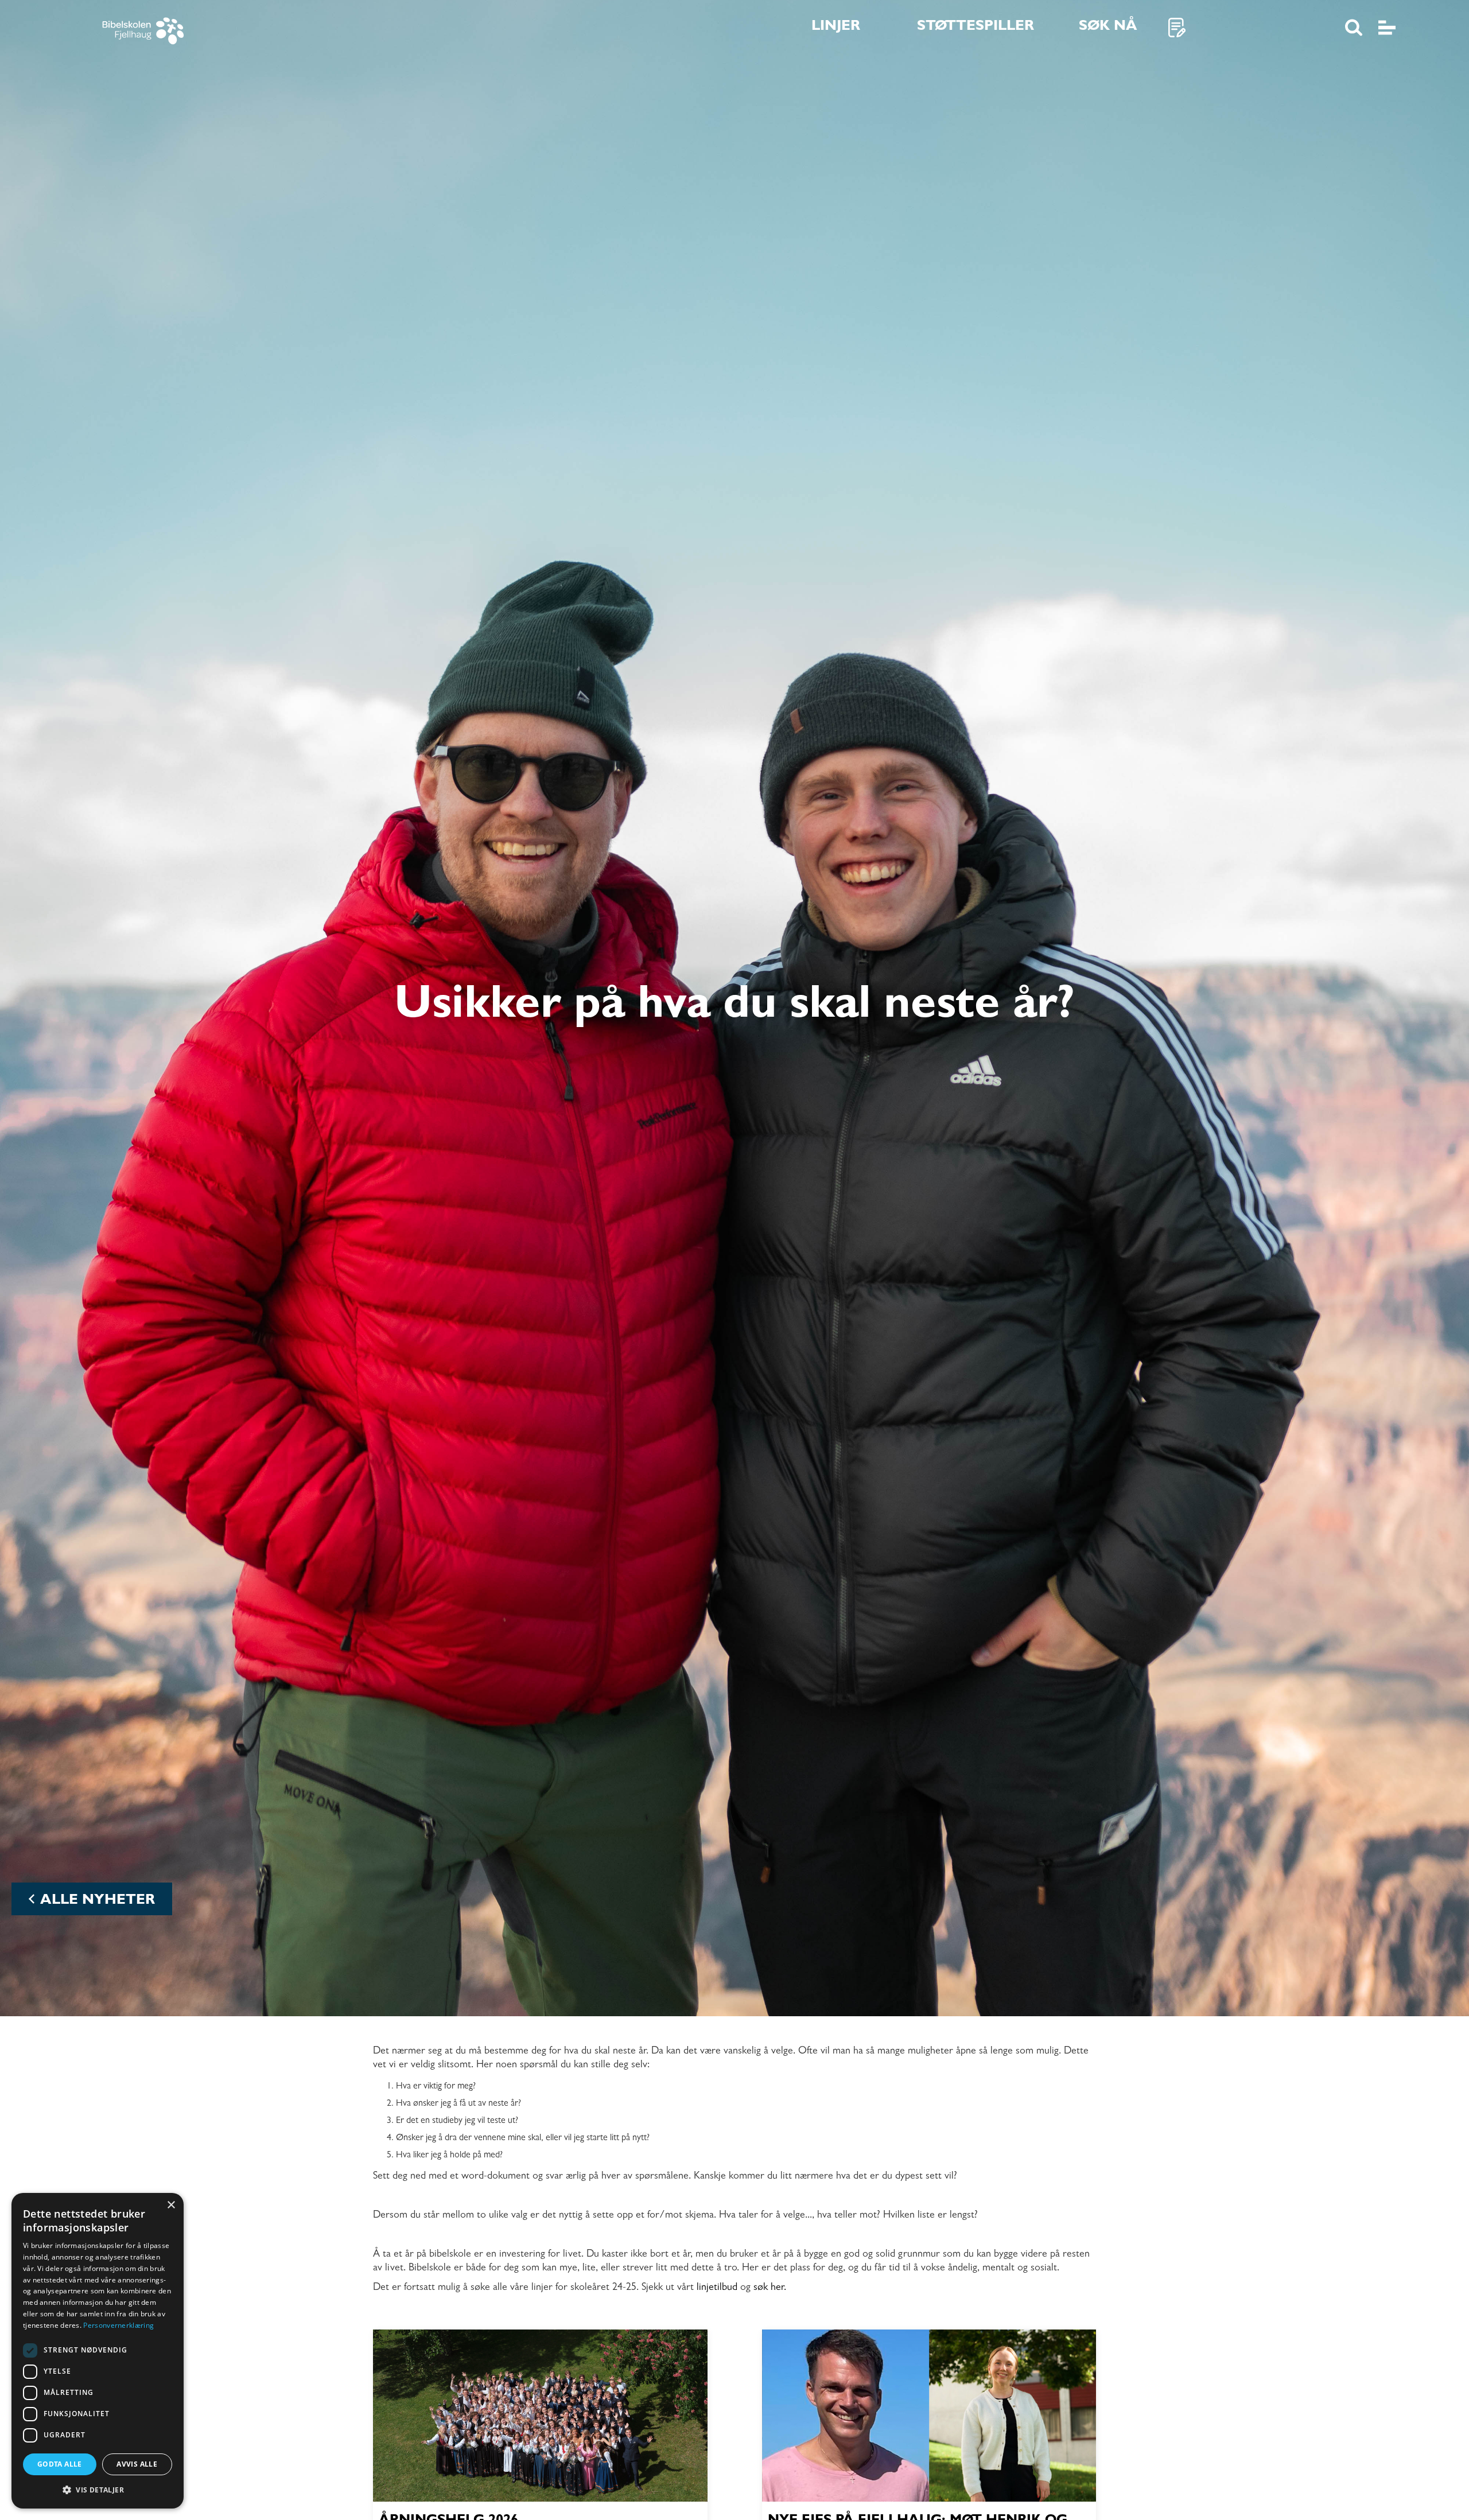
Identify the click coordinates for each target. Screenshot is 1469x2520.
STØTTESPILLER (976, 27)
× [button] (171, 2205)
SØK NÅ (1108, 27)
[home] (160, 28)
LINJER (836, 27)
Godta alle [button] (60, 2464)
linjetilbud (718, 2288)
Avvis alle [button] (137, 2464)
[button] (98, 2490)
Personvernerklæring (118, 2325)
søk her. (770, 2288)
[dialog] (98, 2351)
